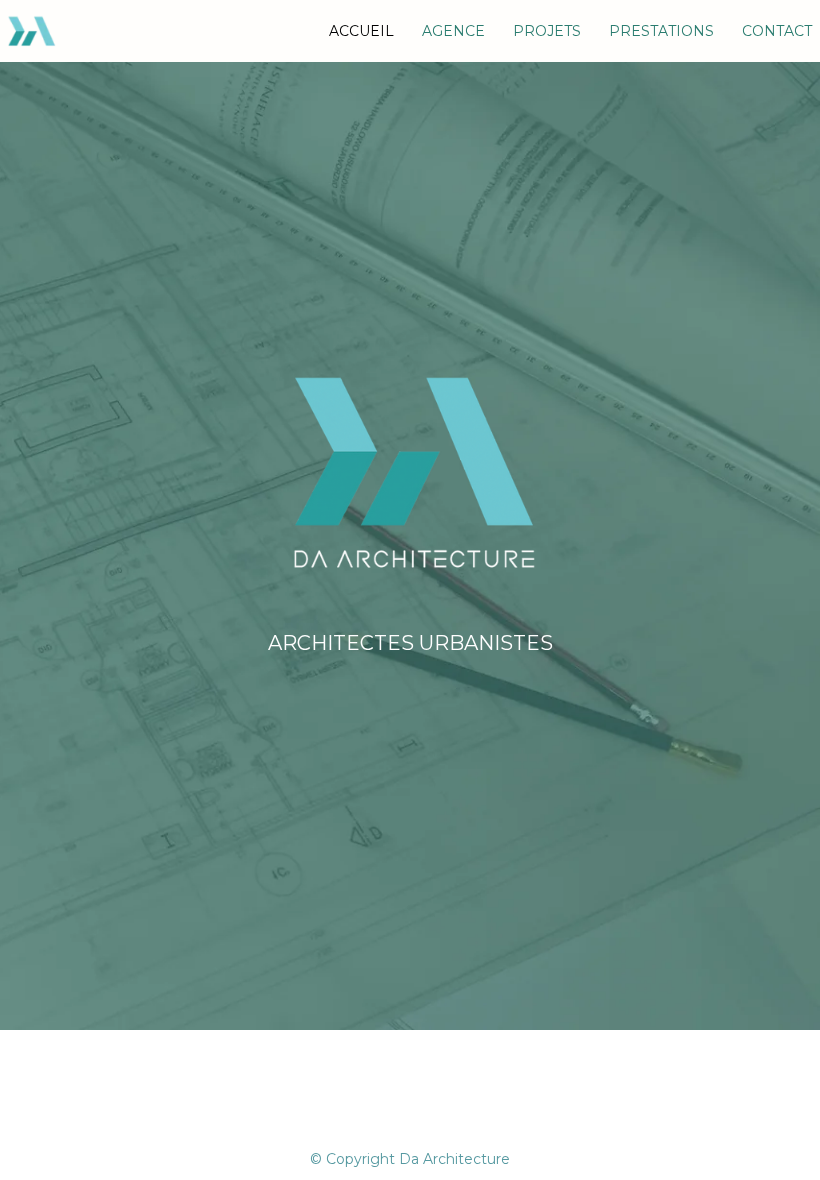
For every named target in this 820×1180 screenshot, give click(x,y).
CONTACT (777, 31)
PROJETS (547, 31)
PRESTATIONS (661, 31)
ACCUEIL (361, 31)
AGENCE (453, 31)
